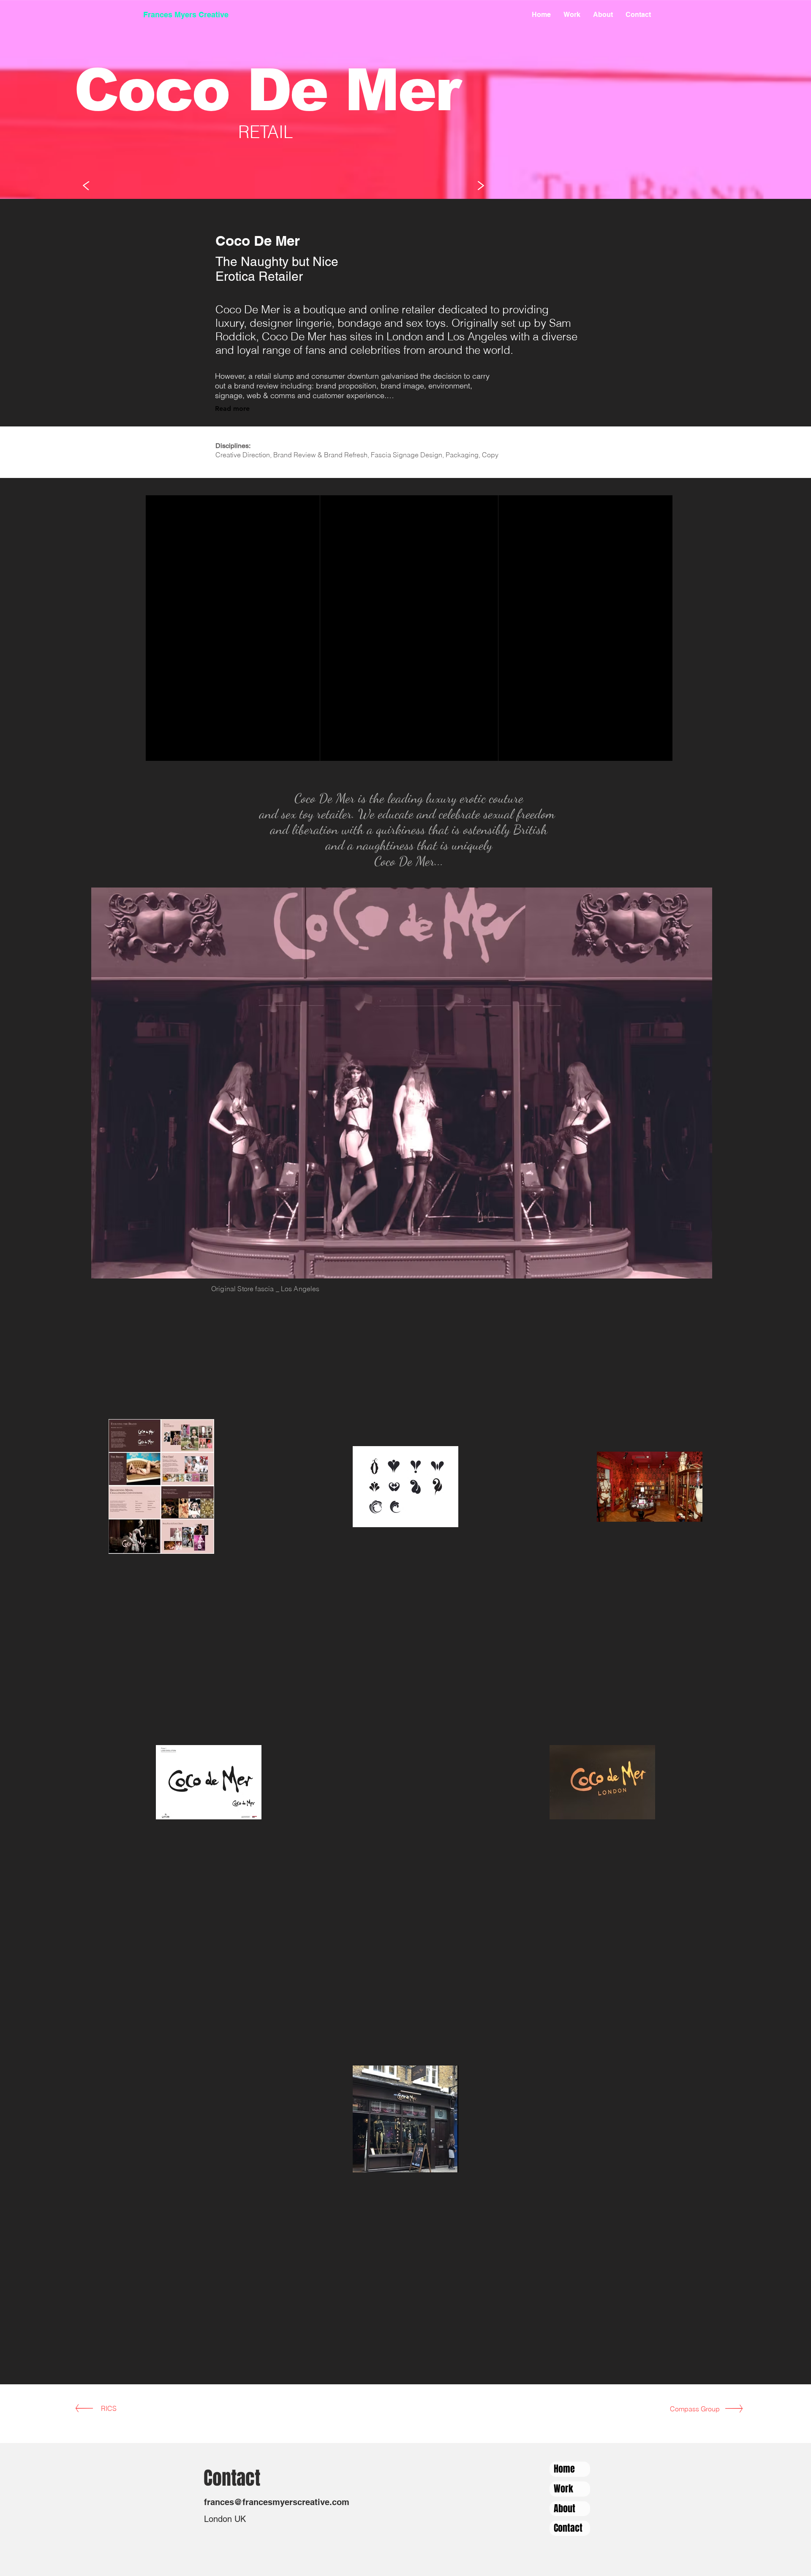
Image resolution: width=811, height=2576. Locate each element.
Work (563, 2489)
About (565, 2508)
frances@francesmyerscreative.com (277, 2502)
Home (564, 2469)
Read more (232, 409)
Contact (568, 2528)
